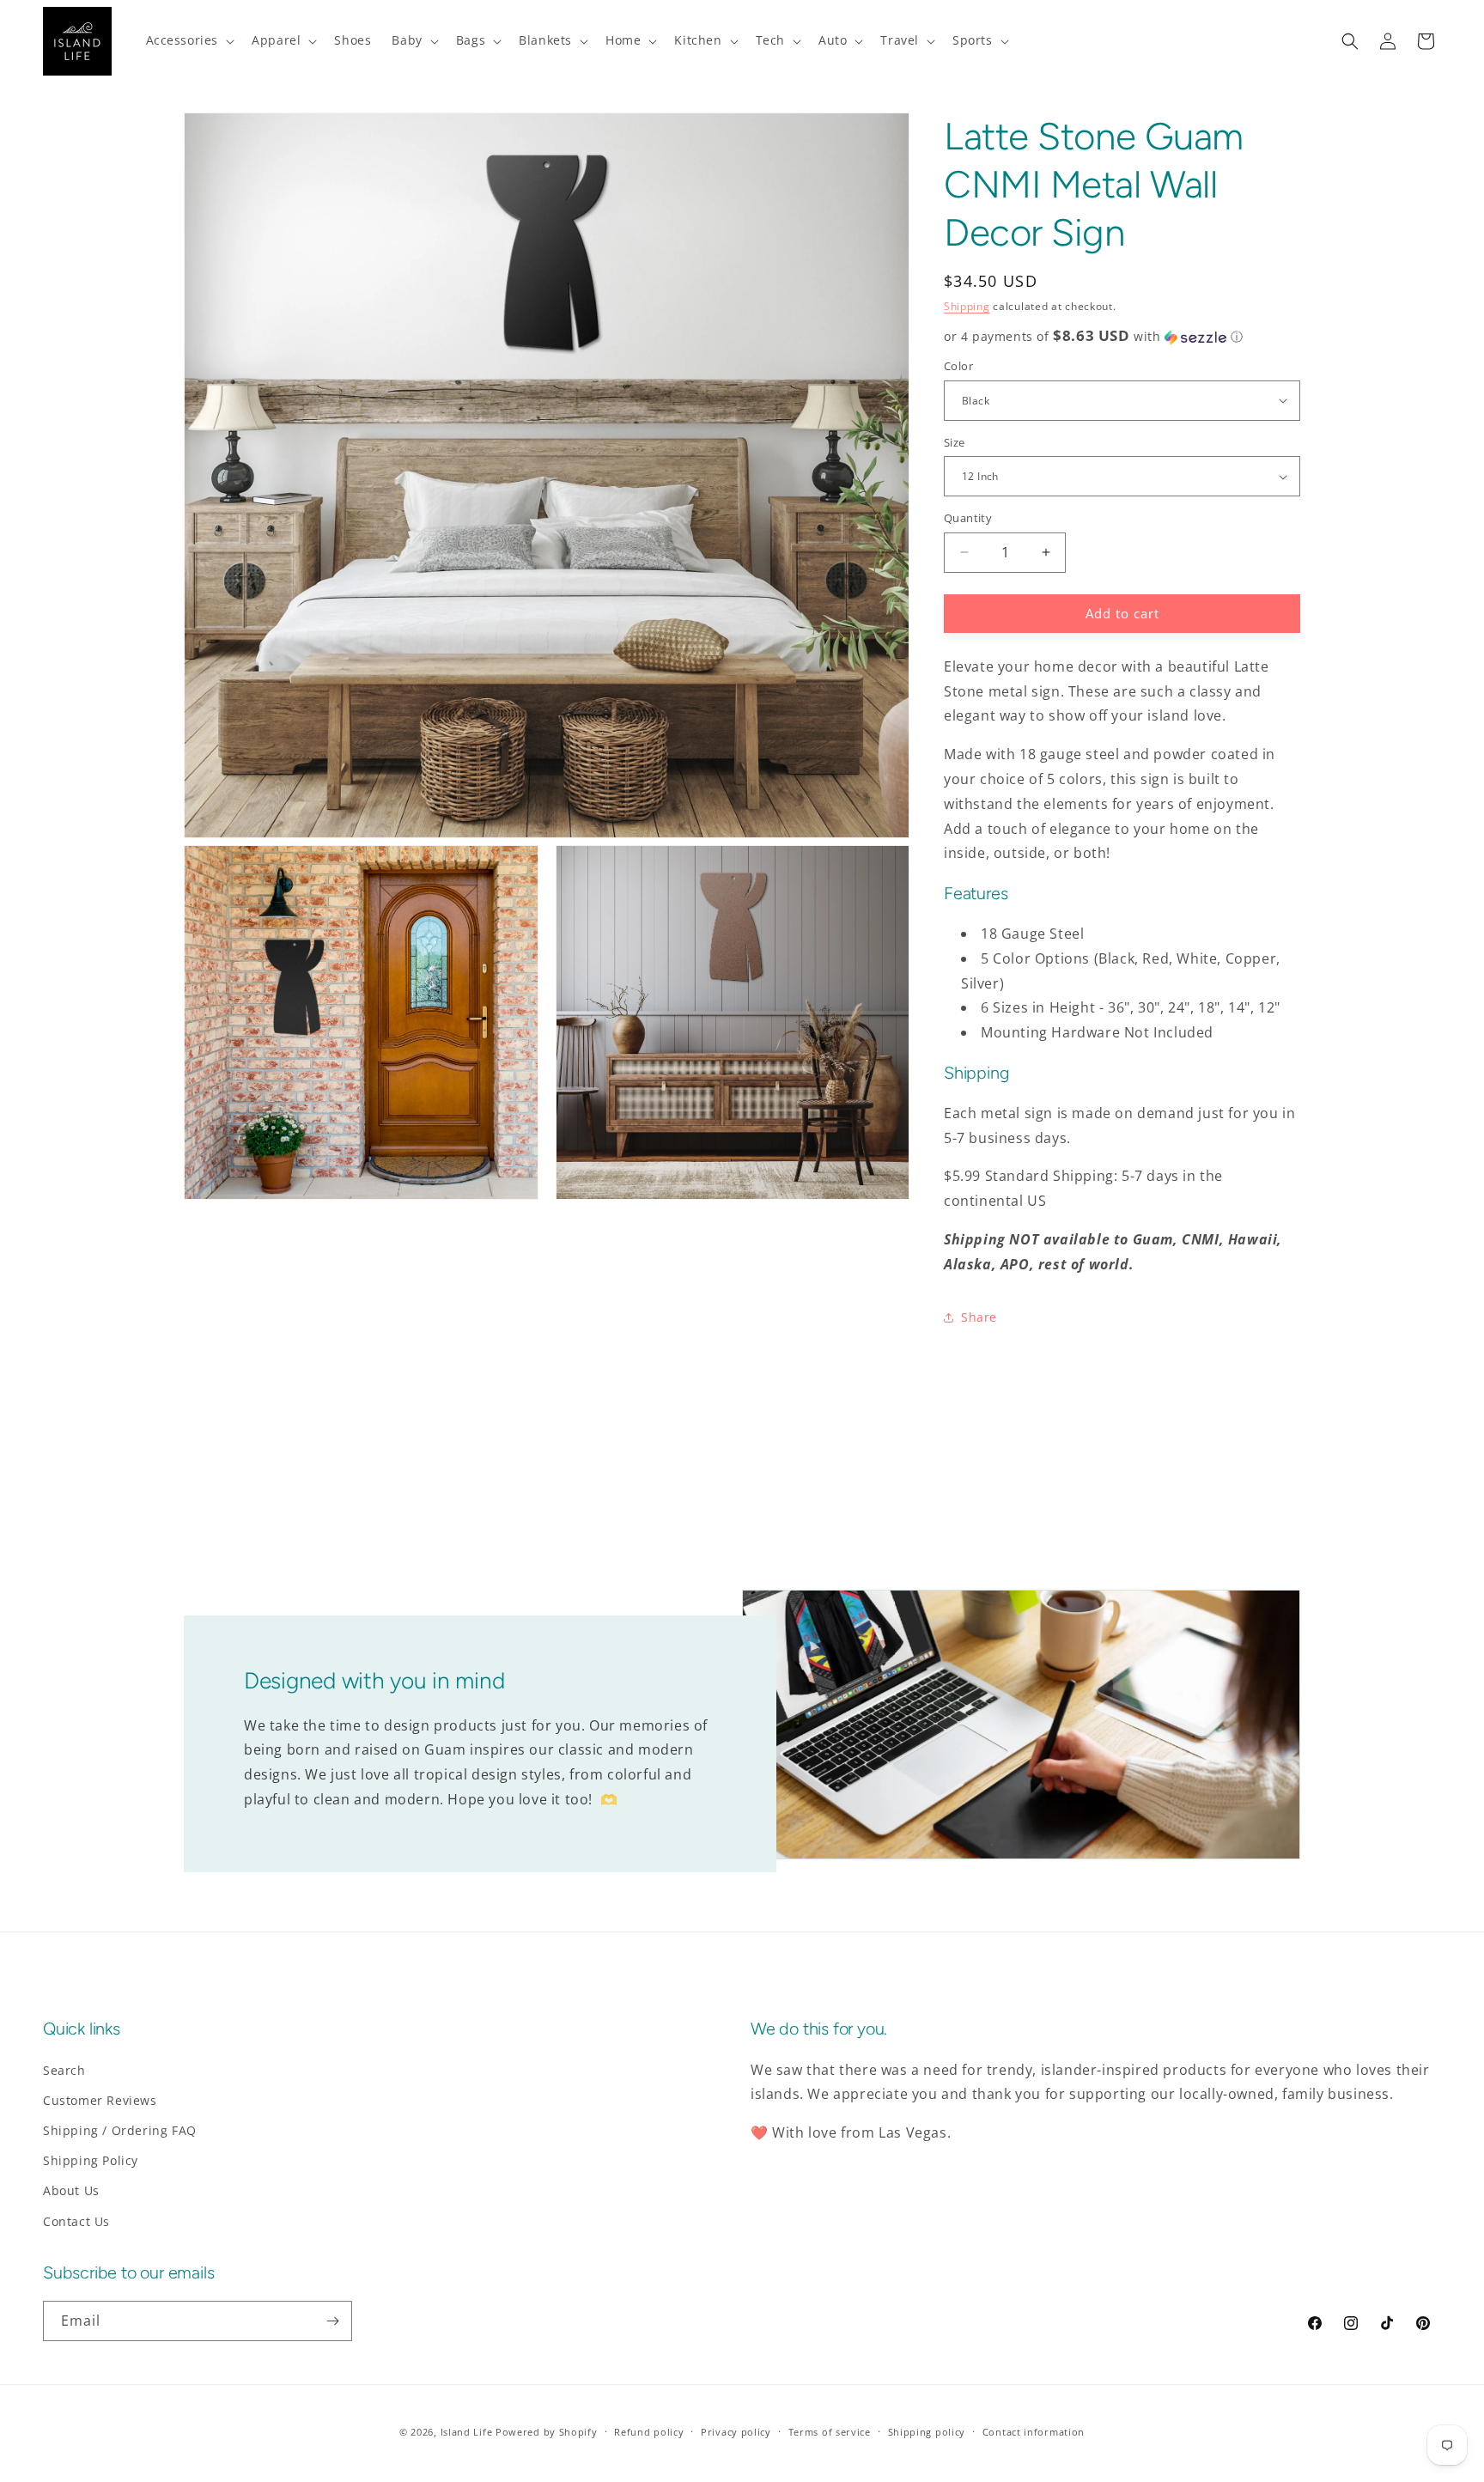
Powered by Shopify (547, 2432)
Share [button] (979, 1317)
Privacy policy (736, 2432)
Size (955, 442)
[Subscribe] (332, 2321)
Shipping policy (927, 2432)
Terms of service (830, 2432)
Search (64, 2070)
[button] (189, 40)
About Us (71, 2190)
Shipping (967, 306)
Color (958, 366)
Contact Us (76, 2221)
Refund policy (649, 2432)
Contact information (1034, 2432)
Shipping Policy (91, 2160)
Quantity (968, 518)
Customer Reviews (100, 2100)
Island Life (467, 2432)
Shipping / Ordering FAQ (120, 2130)
